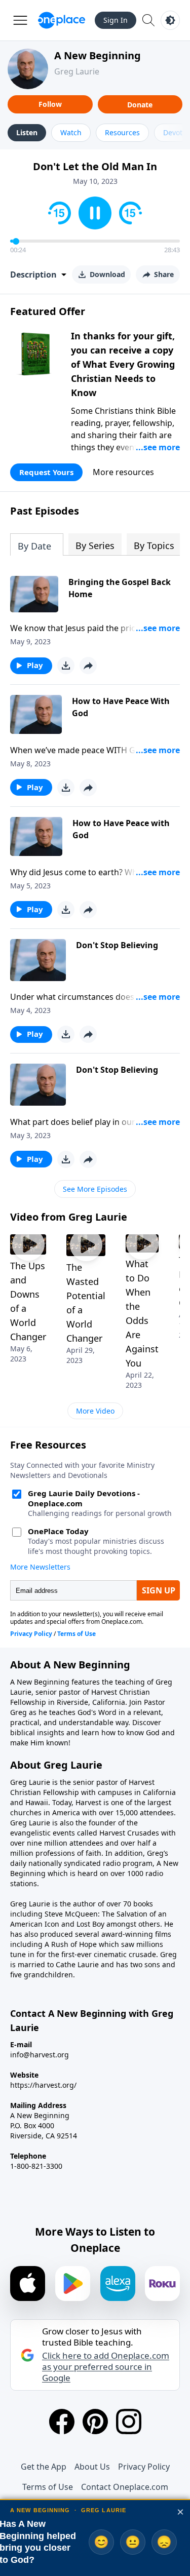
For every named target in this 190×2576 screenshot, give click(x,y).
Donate (140, 105)
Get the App (44, 2467)
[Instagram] (129, 2422)
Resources (122, 132)
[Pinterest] (95, 2422)
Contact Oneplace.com (125, 2487)
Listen (27, 132)
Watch (71, 132)
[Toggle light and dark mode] (170, 20)
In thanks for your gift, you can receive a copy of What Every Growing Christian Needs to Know (123, 364)
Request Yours (46, 472)
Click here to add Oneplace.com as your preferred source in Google (106, 2367)
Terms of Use (48, 2487)
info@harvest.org (40, 2055)
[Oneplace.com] (62, 20)
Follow (50, 104)
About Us (92, 2467)
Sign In (116, 20)
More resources (123, 472)
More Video (95, 1411)
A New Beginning (98, 55)
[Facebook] (62, 2422)
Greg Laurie (77, 71)
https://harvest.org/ (43, 2085)
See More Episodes (95, 1189)
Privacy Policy (144, 2467)
